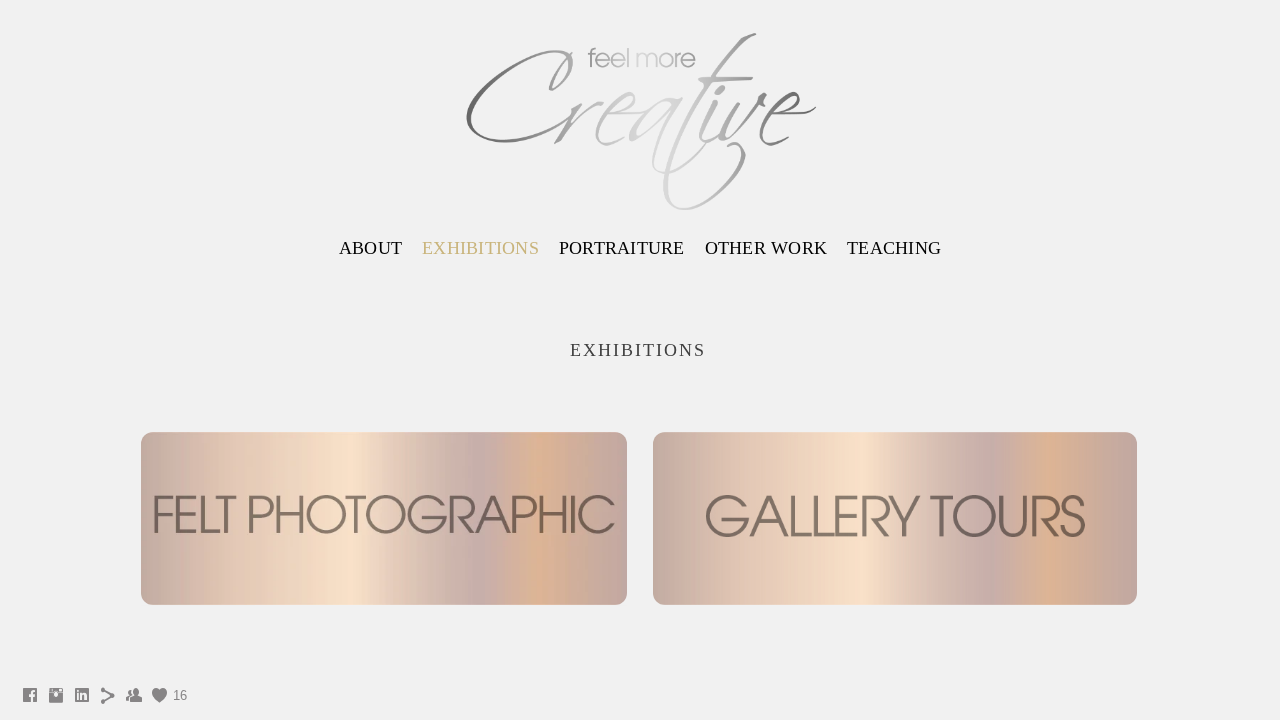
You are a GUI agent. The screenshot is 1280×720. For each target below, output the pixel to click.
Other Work (766, 248)
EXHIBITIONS (480, 248)
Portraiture (622, 248)
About (370, 248)
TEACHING (894, 248)
